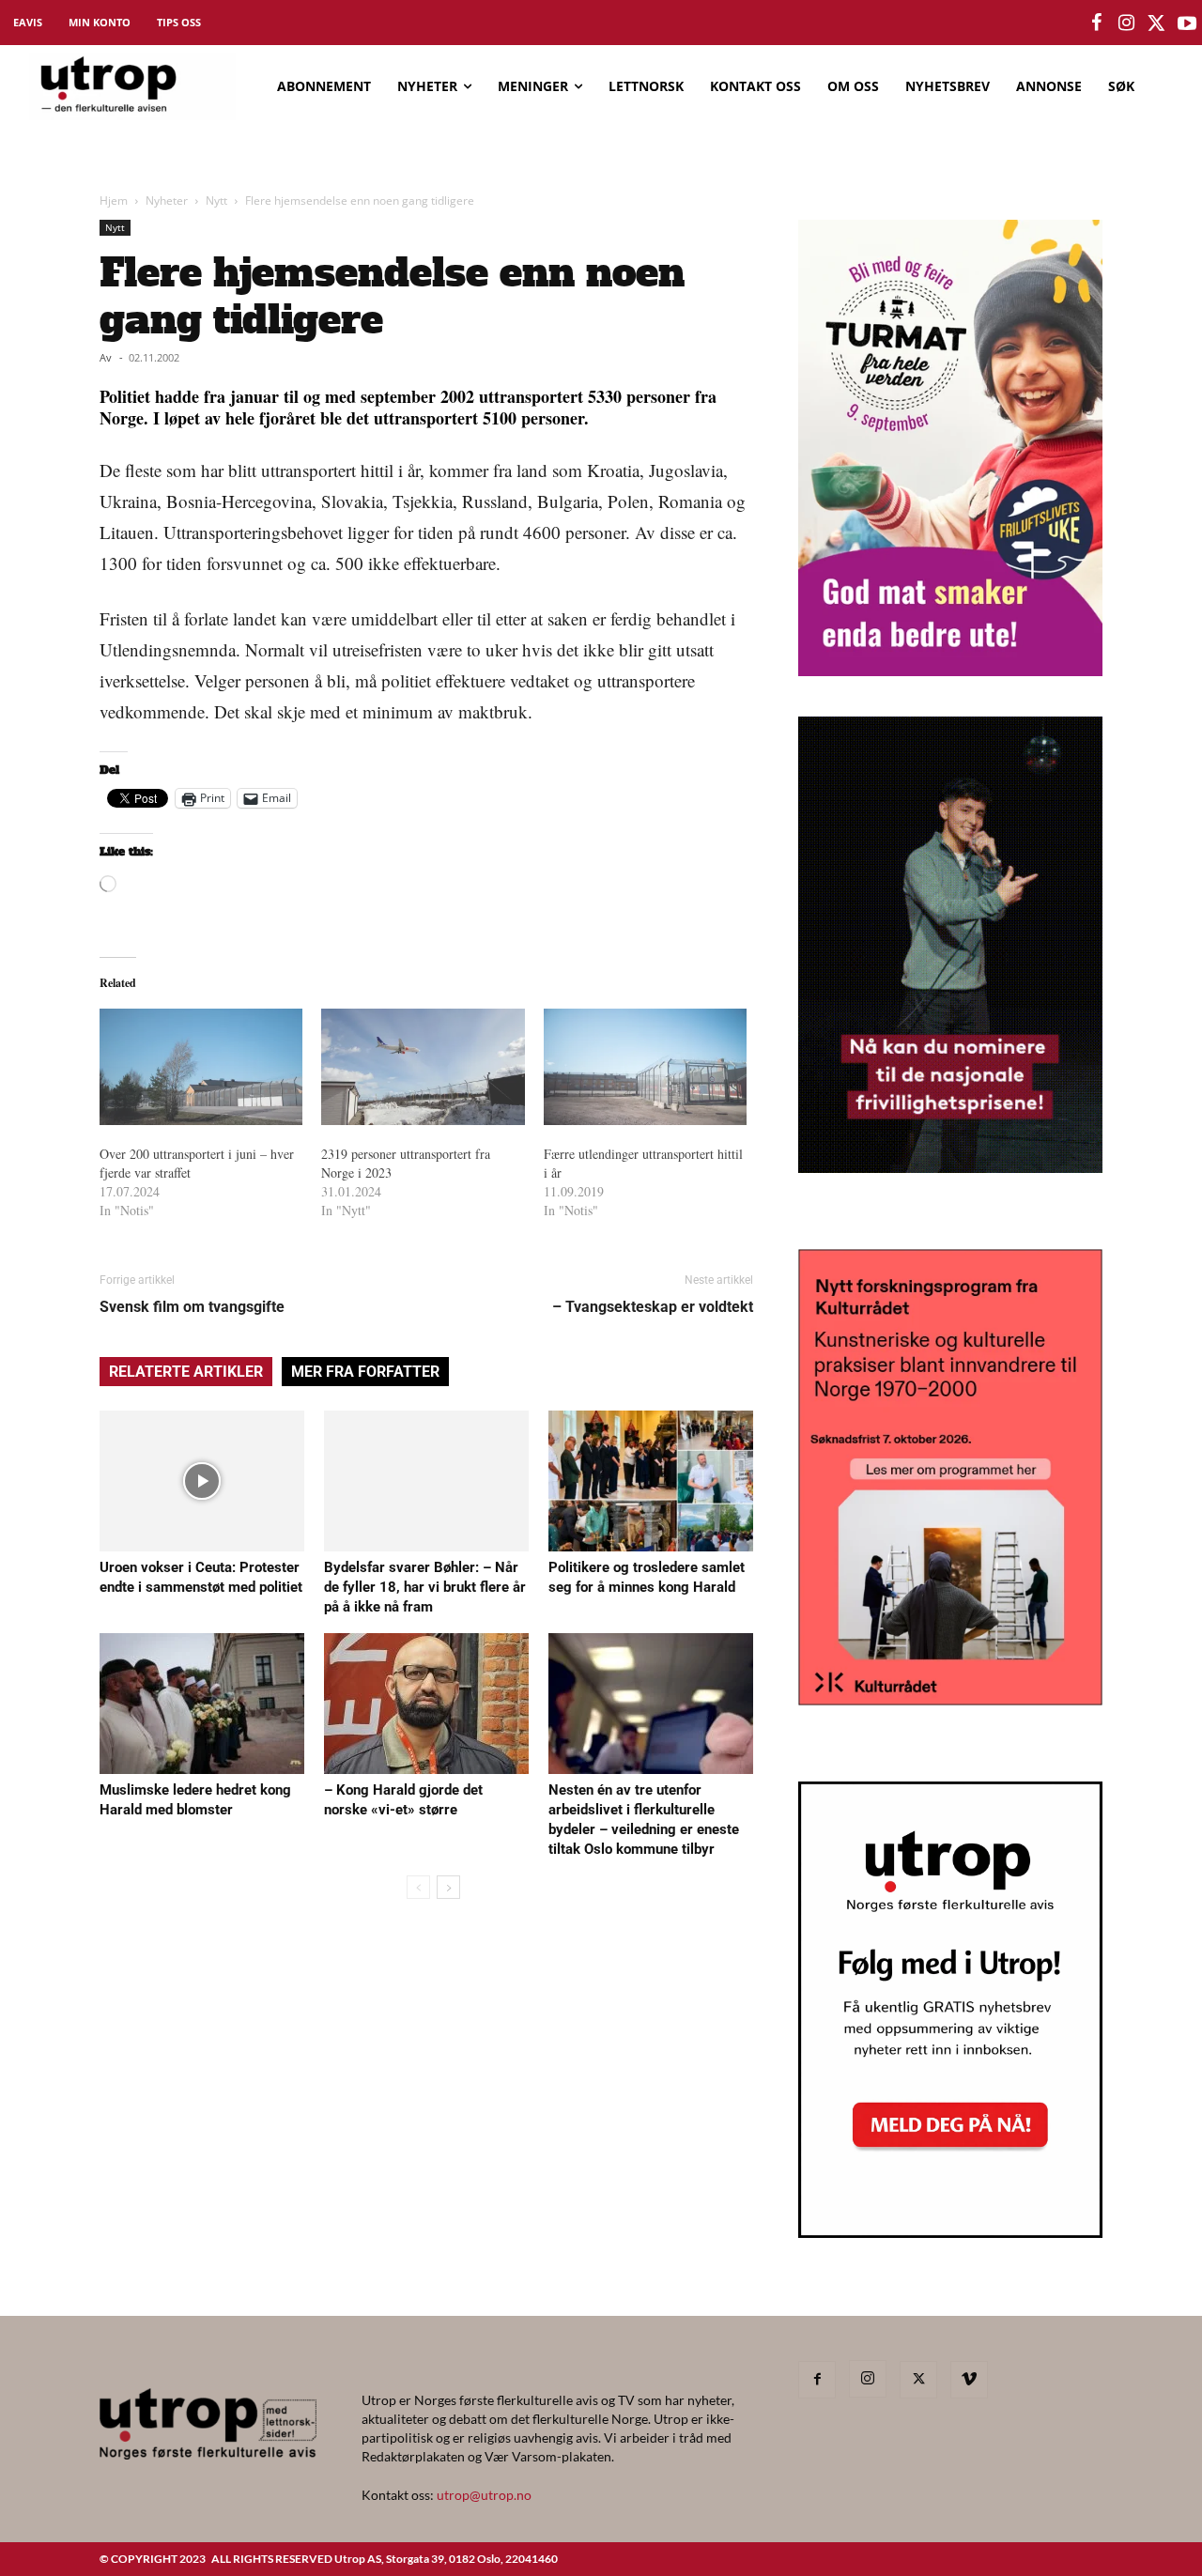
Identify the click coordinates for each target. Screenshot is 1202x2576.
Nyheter (167, 201)
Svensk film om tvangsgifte (192, 1307)
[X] (918, 2380)
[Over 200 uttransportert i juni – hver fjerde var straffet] (201, 1067)
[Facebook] (817, 2380)
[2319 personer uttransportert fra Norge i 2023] (423, 1067)
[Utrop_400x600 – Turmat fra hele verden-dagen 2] (950, 670)
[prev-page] (418, 1887)
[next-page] (448, 1887)
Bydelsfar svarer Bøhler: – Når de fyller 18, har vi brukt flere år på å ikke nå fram (425, 1587)
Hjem (114, 201)
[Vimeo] (969, 2380)
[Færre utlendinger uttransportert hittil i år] (645, 1067)
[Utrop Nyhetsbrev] (950, 2232)
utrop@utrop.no (484, 2495)
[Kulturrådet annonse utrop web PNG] (950, 1699)
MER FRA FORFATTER (365, 1372)
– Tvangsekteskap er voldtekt (653, 1307)
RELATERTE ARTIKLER (186, 1372)
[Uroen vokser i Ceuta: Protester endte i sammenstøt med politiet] (202, 1481)
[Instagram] (868, 2379)
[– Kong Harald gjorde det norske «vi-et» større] (426, 1704)
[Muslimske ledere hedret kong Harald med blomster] (202, 1704)
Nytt (216, 201)
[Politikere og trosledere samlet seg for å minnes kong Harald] (651, 1481)
